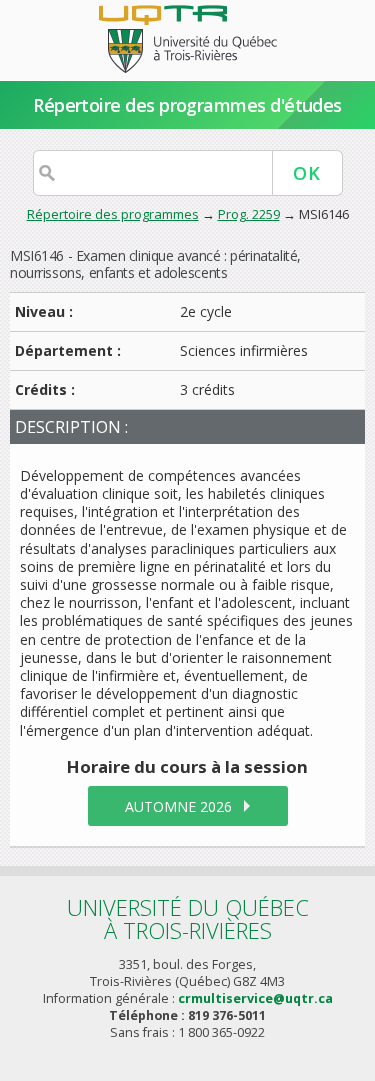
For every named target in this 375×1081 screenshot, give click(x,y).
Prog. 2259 (249, 214)
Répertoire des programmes (113, 214)
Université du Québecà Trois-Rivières (188, 918)
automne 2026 (178, 806)
